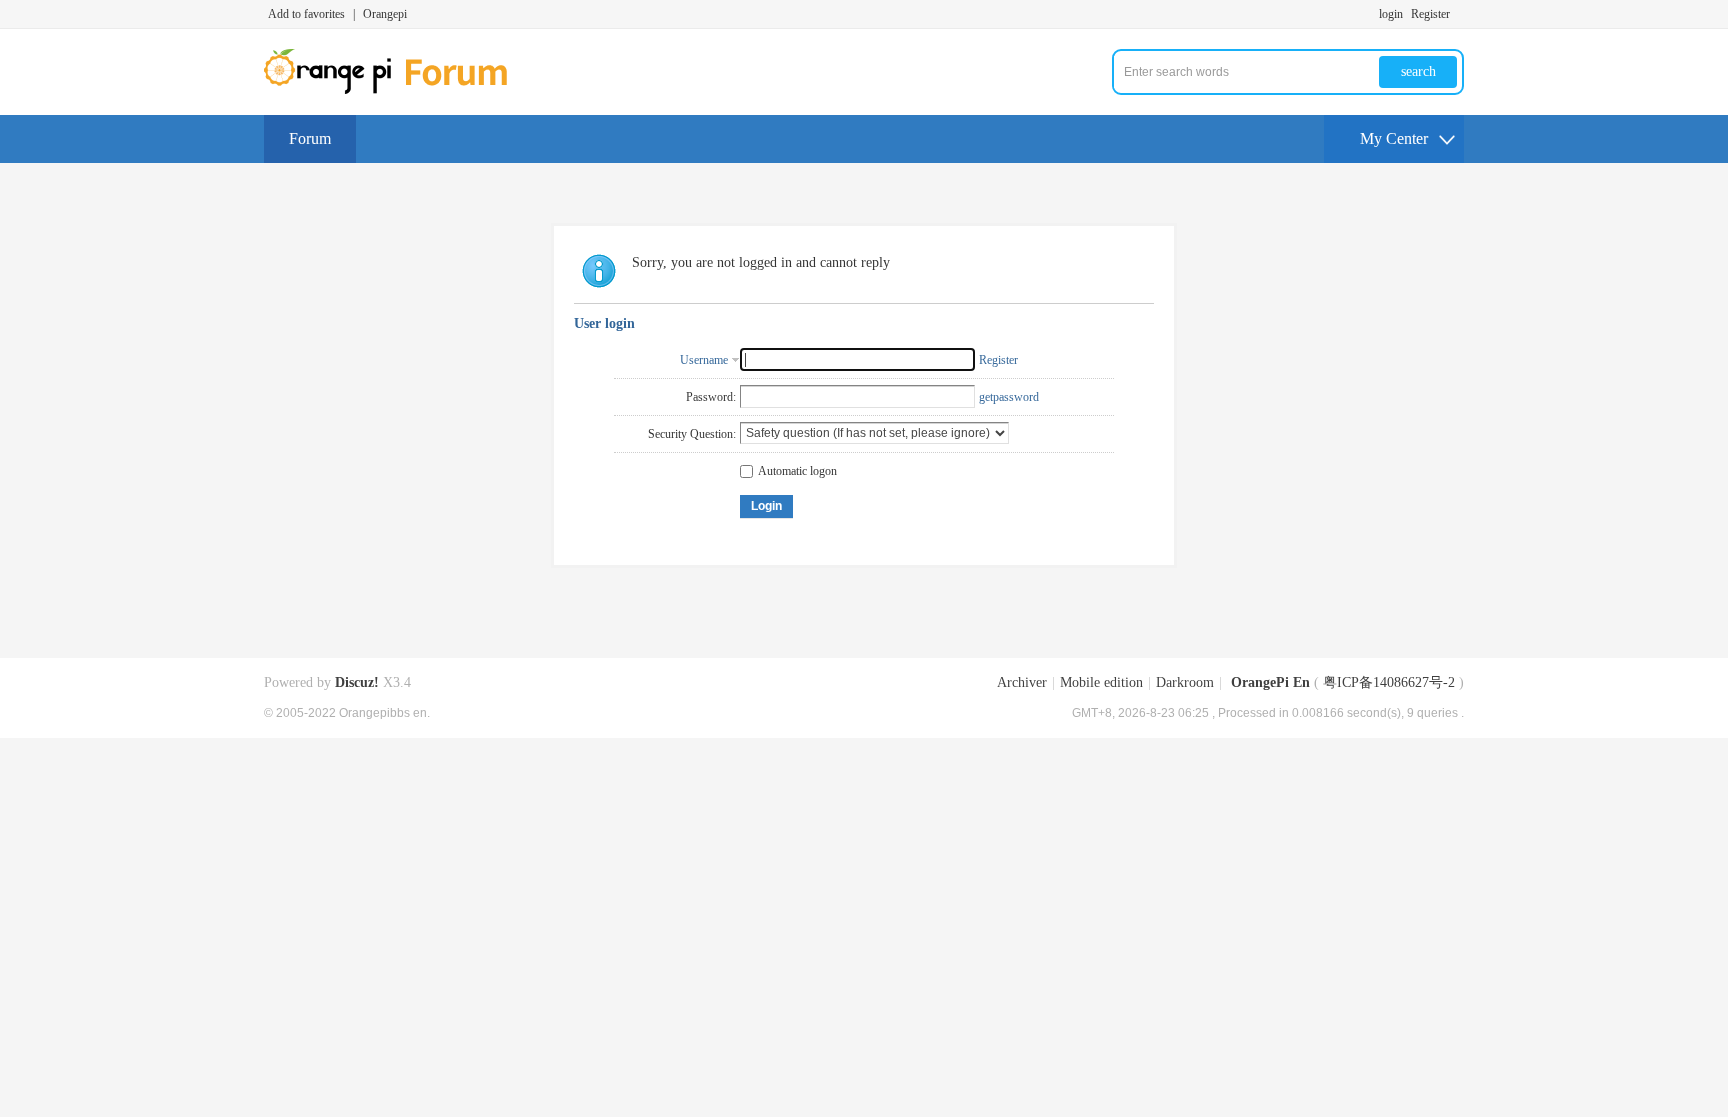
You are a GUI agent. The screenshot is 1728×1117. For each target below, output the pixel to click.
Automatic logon (797, 471)
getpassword (1009, 397)
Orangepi (385, 14)
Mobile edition (1101, 682)
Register (1430, 14)
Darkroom (1185, 682)
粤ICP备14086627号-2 (1389, 682)
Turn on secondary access (1459, 14)
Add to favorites (306, 14)
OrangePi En (1270, 682)
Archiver (1022, 682)
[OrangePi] (396, 90)
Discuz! (357, 682)
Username (704, 360)
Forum (310, 138)
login (1391, 14)
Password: (711, 397)
